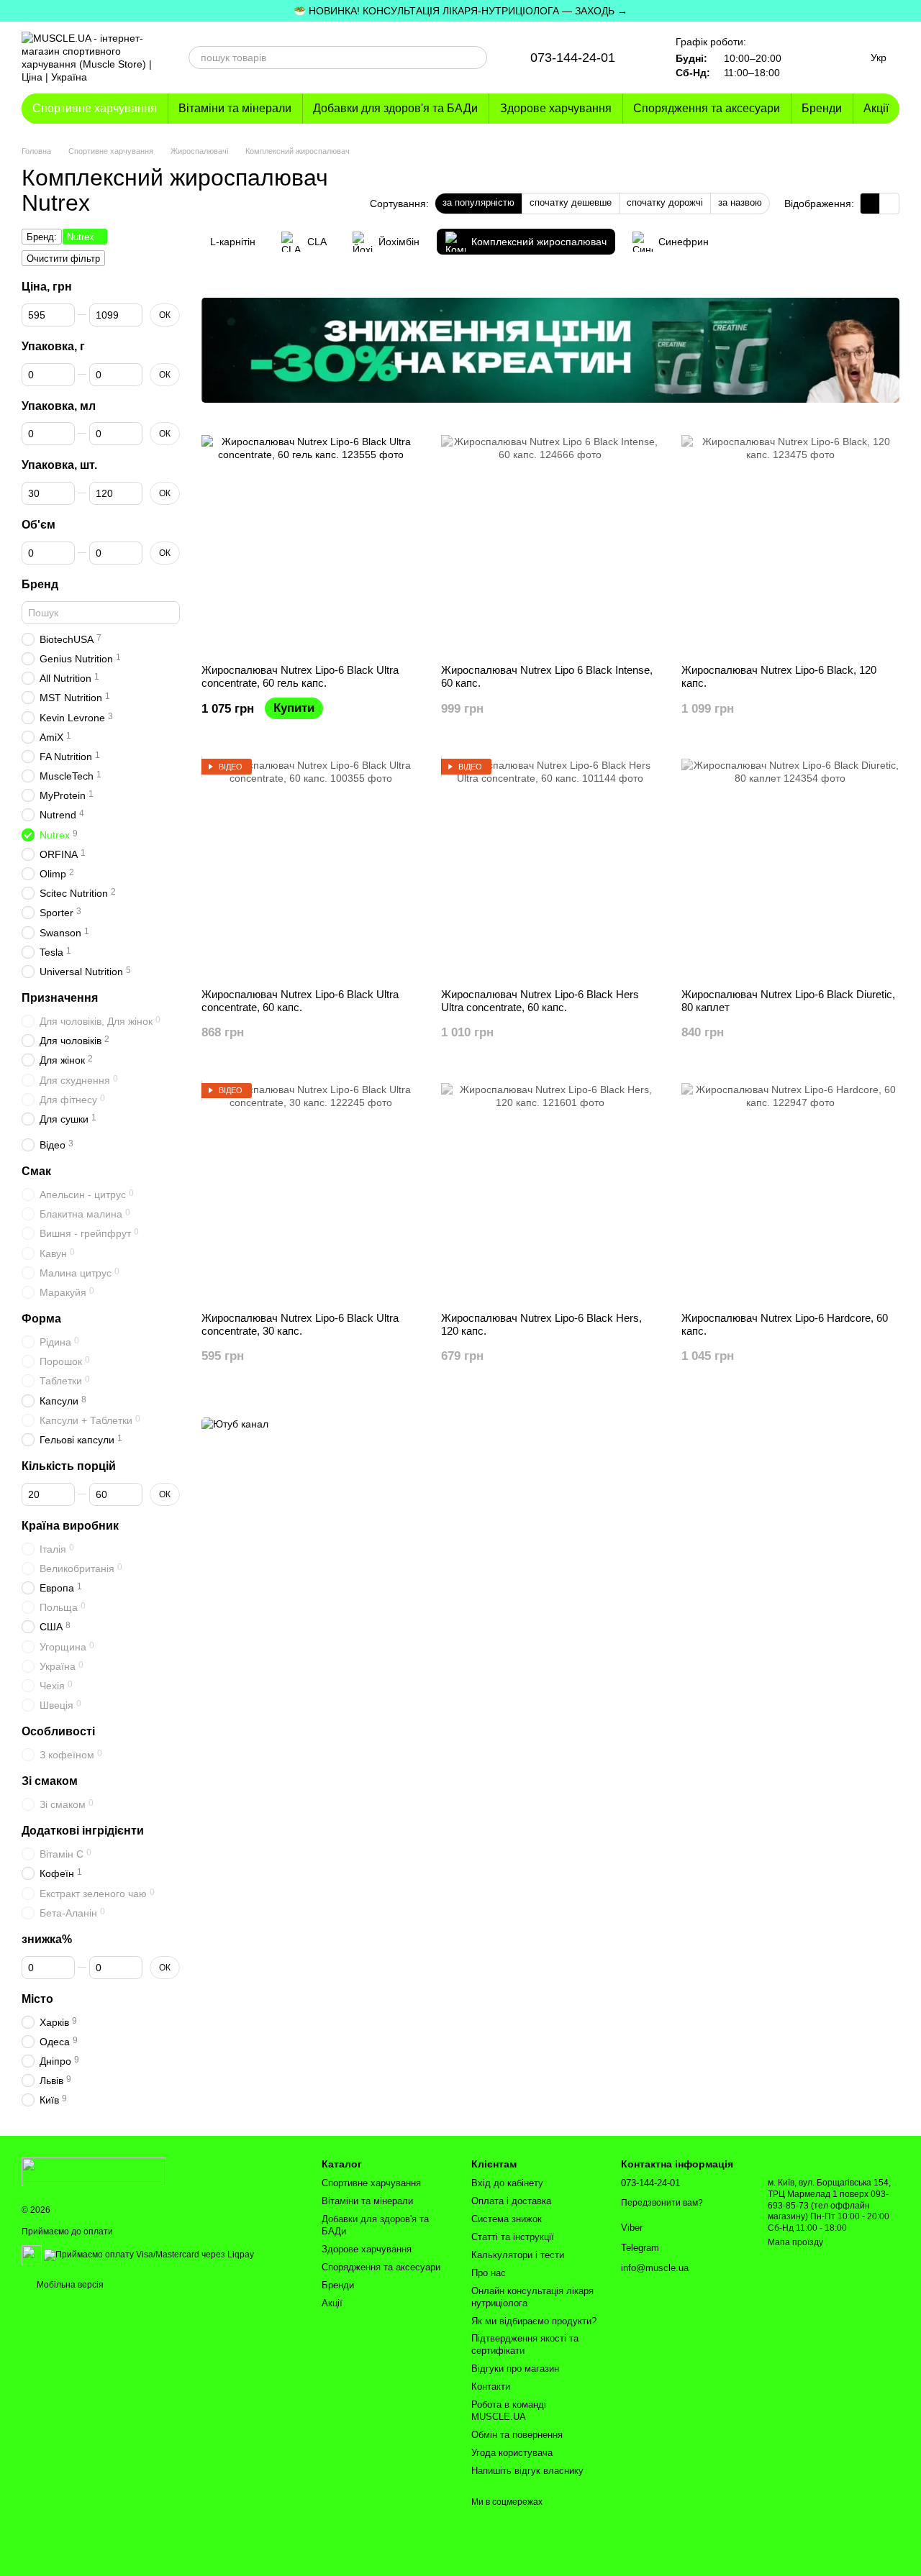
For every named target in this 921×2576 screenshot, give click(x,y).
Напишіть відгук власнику (527, 2471)
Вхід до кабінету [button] (507, 2183)
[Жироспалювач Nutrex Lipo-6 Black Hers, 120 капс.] (550, 1192)
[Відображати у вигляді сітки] (870, 203)
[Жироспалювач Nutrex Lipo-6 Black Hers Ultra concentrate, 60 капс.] (550, 868)
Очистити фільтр (63, 259)
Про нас (489, 2273)
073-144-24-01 (573, 58)
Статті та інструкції (513, 2237)
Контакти (491, 2387)
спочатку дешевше (571, 202)
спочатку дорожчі (665, 202)
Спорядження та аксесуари (707, 108)
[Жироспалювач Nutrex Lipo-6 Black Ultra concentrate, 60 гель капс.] (310, 544)
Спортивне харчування (95, 108)
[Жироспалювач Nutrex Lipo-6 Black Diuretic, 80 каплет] (790, 868)
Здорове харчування (556, 108)
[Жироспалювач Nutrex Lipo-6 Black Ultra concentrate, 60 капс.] (310, 868)
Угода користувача (512, 2453)
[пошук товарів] (476, 58)
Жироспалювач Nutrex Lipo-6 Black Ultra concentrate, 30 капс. (300, 1324)
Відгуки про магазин (515, 2369)
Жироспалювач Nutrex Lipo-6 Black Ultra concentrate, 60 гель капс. (300, 676)
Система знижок (507, 2219)
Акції (876, 108)
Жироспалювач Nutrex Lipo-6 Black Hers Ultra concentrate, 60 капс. (540, 1001)
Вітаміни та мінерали (235, 108)
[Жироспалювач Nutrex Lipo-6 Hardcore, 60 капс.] (790, 1192)
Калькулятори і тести (518, 2255)
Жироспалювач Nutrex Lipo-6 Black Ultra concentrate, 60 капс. (300, 1001)
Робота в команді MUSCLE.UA (509, 2411)
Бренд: (42, 237)
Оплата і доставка (511, 2201)
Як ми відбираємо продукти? (534, 2321)
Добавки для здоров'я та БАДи (395, 108)
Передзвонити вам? (662, 2203)
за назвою (740, 202)
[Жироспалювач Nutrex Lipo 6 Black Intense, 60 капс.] (550, 544)
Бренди (822, 108)
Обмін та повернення (517, 2435)
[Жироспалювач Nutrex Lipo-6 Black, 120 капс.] (790, 544)
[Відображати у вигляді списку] (889, 203)
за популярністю (478, 202)
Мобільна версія (69, 2285)
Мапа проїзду (795, 2242)
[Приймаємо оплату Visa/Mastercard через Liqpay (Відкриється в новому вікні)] (149, 2255)
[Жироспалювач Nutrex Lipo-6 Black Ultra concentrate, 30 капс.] (310, 1192)
